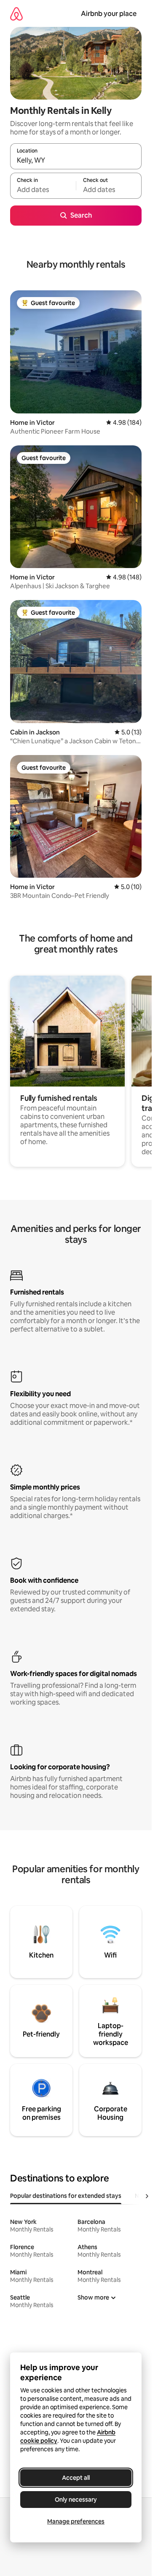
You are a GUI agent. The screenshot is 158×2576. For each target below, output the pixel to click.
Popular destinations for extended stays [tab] (66, 2196)
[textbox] (43, 189)
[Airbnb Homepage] (16, 14)
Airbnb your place (109, 14)
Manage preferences (76, 2521)
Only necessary (76, 2500)
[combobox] (76, 160)
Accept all (76, 2478)
